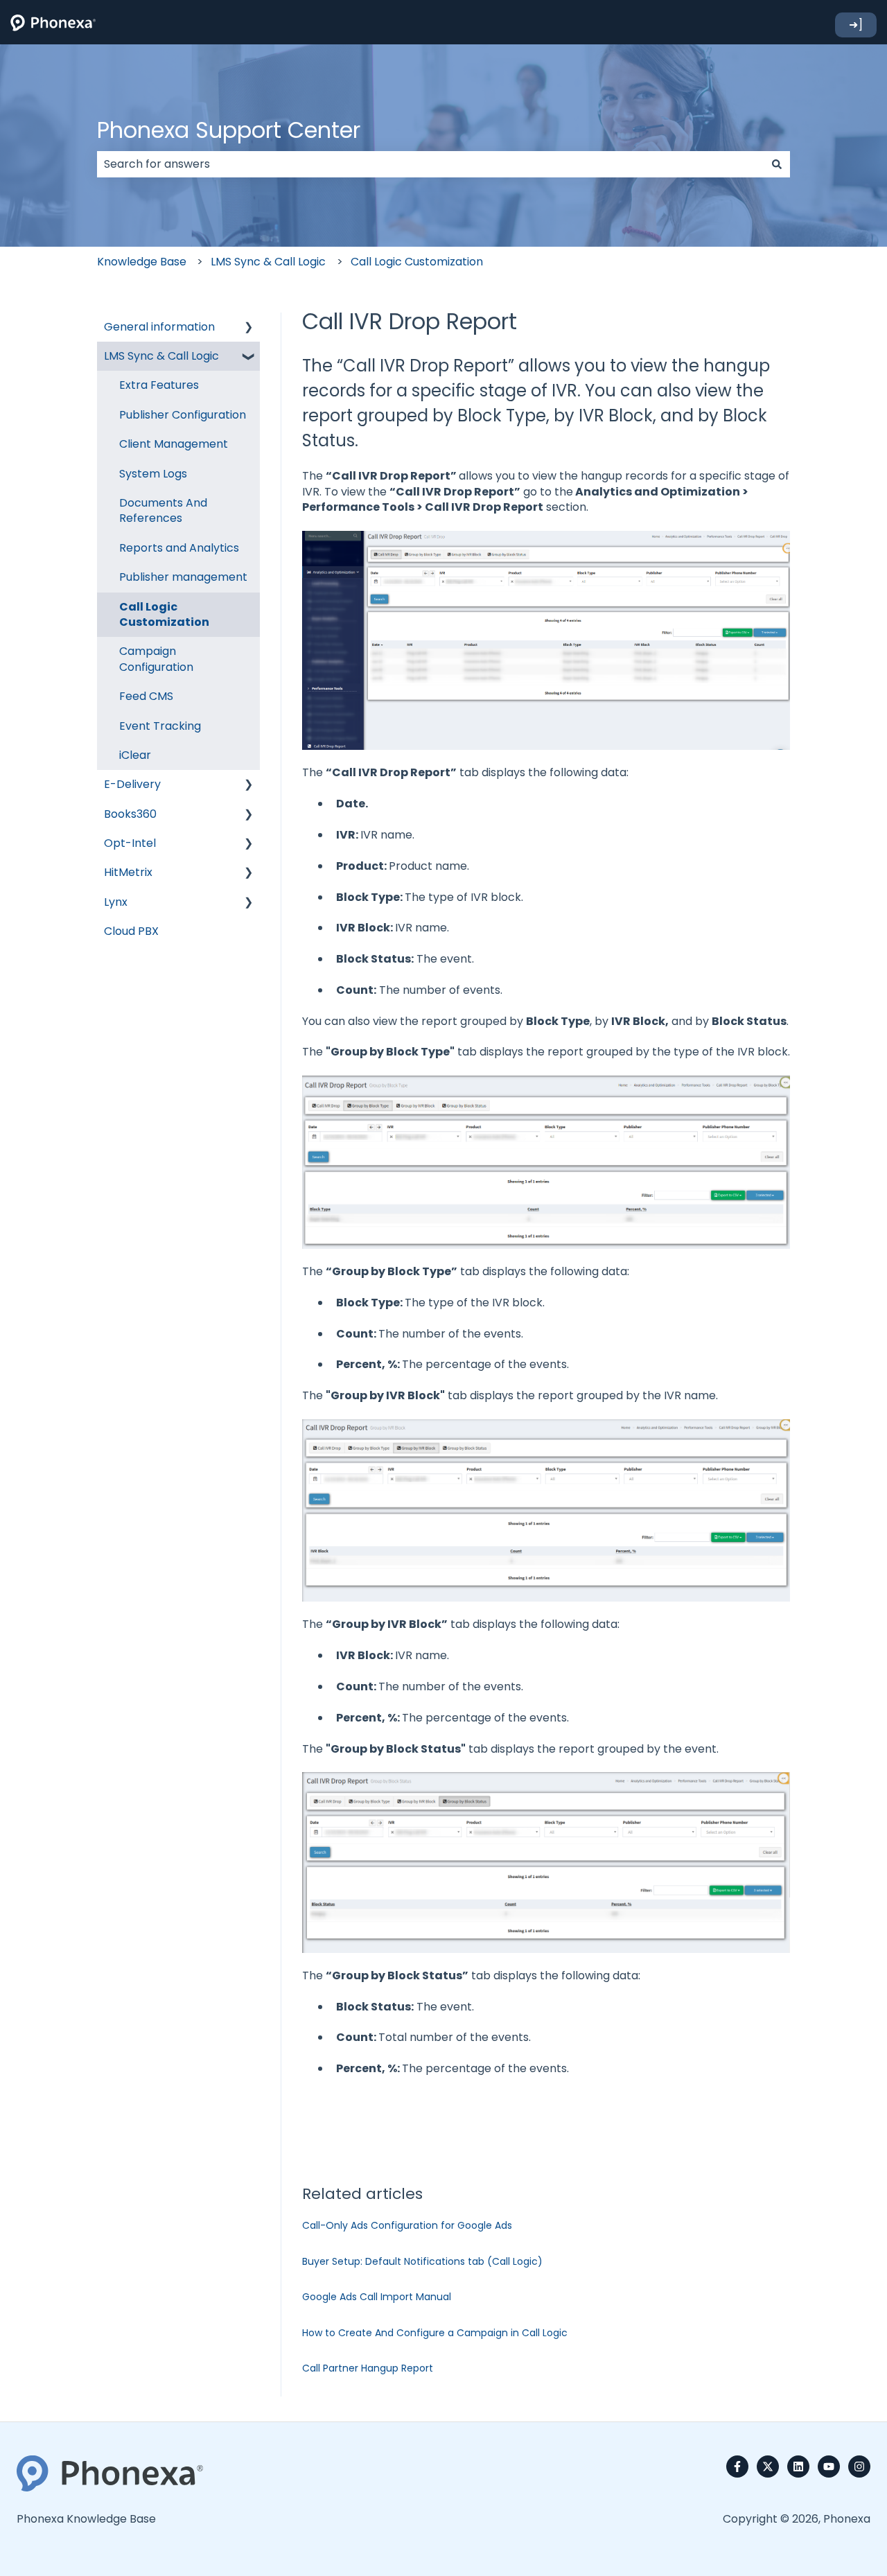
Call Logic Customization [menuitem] (164, 614)
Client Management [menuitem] (174, 444)
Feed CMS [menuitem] (146, 696)
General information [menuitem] (159, 327)
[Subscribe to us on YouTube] (829, 2467)
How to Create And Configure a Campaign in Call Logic (435, 2333)
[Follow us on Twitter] (768, 2467)
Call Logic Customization (417, 262)
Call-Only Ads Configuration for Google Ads (407, 2225)
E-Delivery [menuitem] (132, 784)
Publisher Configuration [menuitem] (183, 415)
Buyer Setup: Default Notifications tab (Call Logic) (422, 2261)
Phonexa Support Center (229, 130)
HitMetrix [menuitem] (128, 872)
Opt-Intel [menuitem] (130, 843)
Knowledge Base (142, 262)
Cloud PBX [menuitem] (131, 931)
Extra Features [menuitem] (159, 385)
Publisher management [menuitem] (183, 577)
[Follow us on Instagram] (859, 2467)
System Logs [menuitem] (153, 474)
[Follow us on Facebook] (737, 2467)
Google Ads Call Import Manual (377, 2297)
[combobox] (430, 164)
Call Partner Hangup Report (368, 2368)
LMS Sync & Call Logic (268, 262)
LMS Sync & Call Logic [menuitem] (161, 356)
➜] (856, 25)
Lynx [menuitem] (116, 902)
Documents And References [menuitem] (163, 510)
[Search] (777, 164)
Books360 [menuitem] (130, 814)
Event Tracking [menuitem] (160, 726)
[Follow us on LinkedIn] (798, 2467)
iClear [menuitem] (135, 755)
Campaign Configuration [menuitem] (156, 659)
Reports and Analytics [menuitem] (179, 548)
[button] (249, 328)
